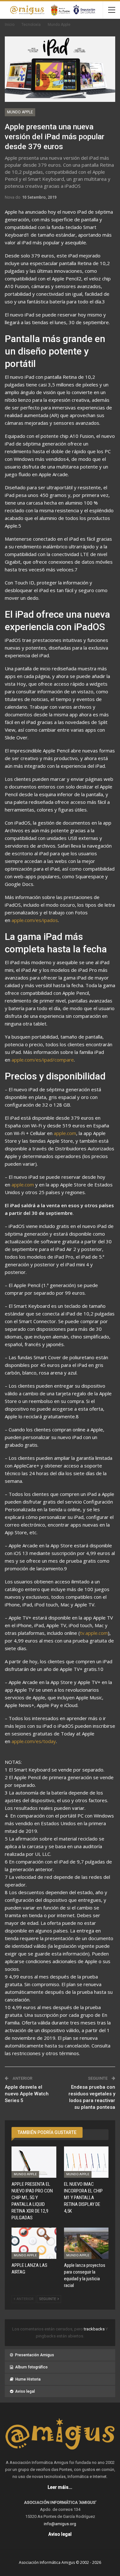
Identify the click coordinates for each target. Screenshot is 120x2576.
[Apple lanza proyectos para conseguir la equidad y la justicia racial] (86, 2243)
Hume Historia (28, 2379)
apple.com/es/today (34, 1741)
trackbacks (95, 2329)
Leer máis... (60, 2487)
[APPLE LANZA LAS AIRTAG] (34, 2243)
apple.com (65, 1133)
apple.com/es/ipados (35, 920)
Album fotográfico (31, 2367)
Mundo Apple (20, 112)
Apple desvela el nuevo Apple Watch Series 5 (27, 2094)
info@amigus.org (60, 2524)
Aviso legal (25, 2391)
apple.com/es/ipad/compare (43, 1060)
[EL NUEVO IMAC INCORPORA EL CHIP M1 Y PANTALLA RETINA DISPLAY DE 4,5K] (86, 2162)
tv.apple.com (94, 1633)
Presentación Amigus (35, 2355)
